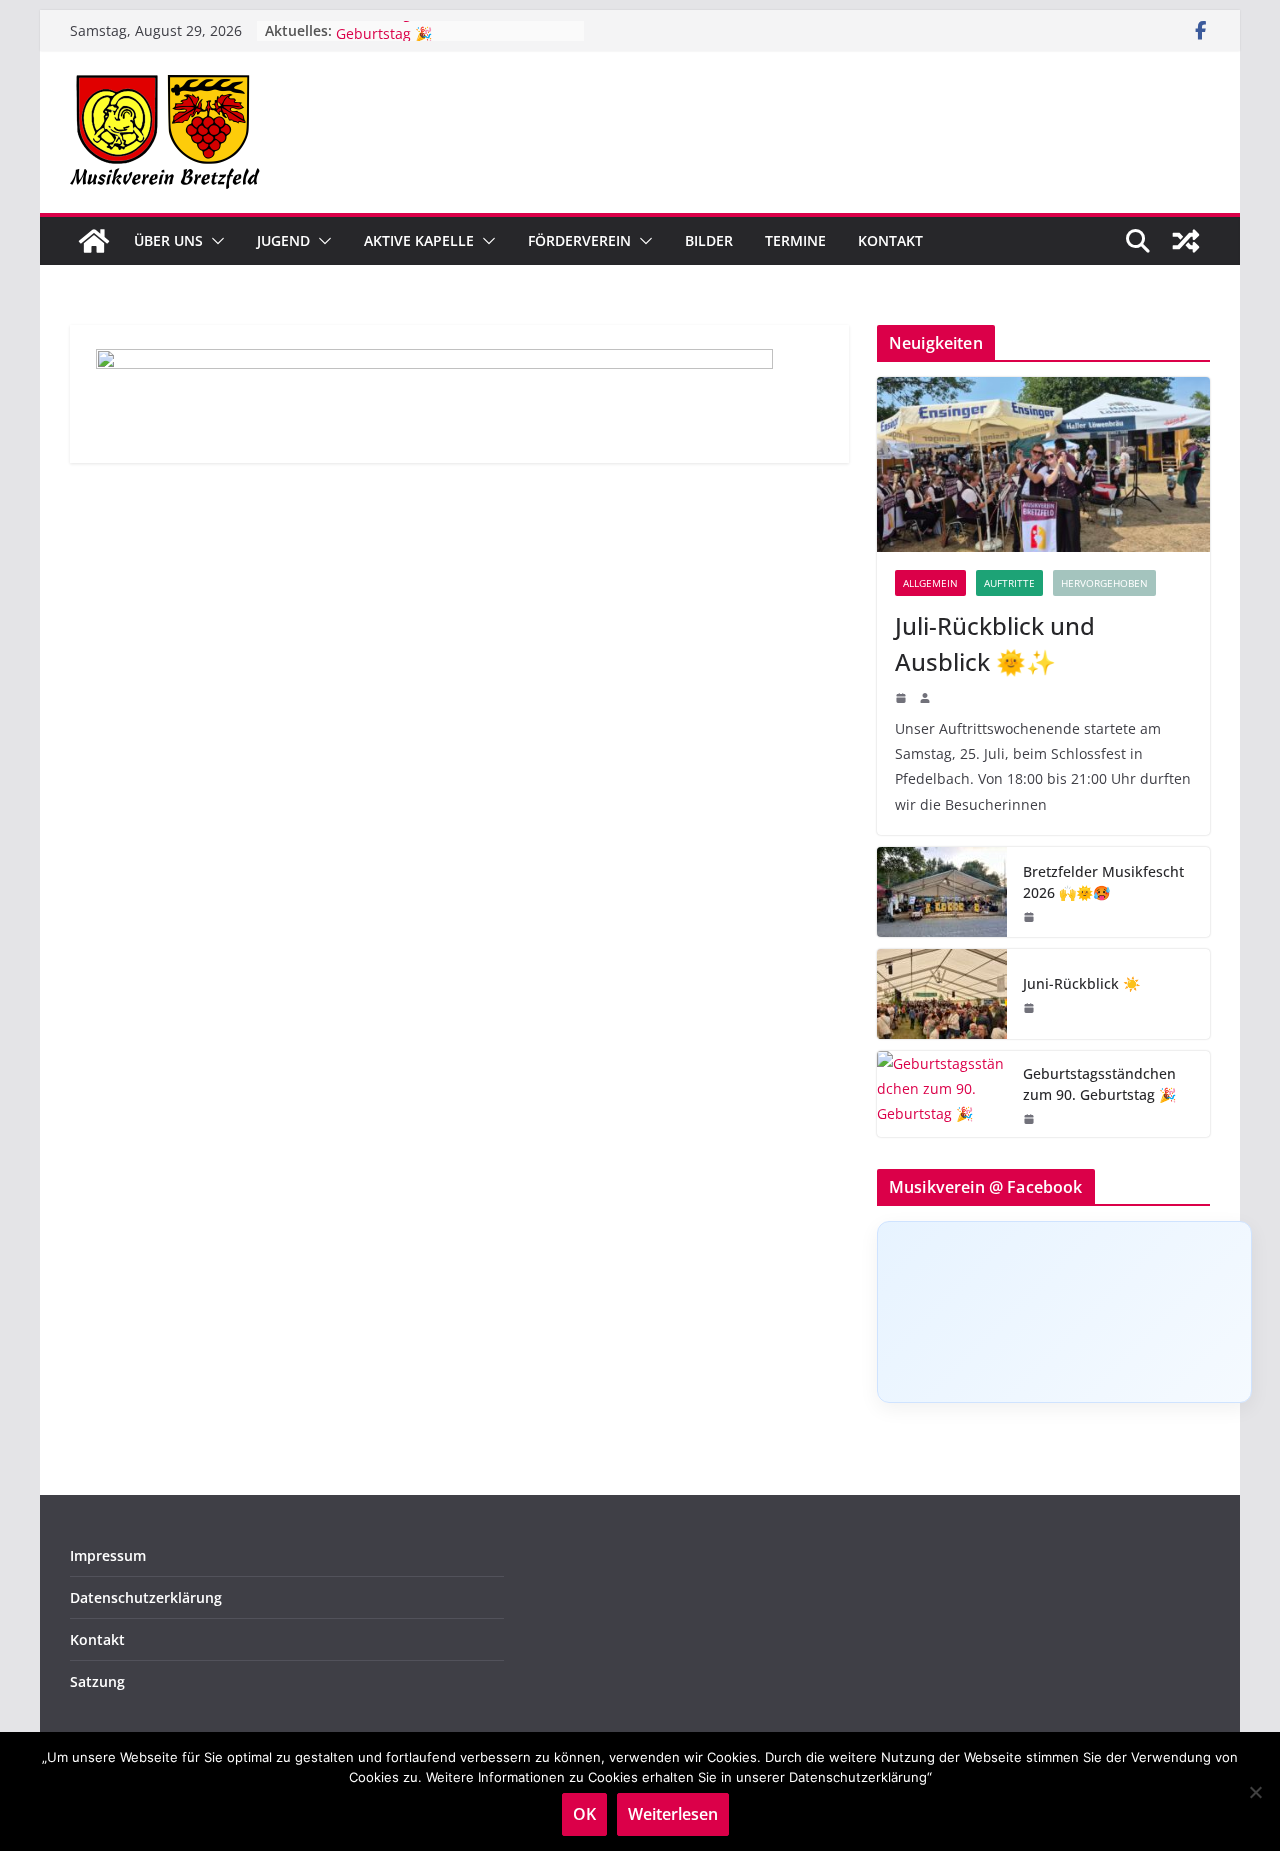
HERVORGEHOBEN (1104, 583)
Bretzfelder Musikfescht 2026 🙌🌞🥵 (1103, 882)
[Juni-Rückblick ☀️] (942, 994)
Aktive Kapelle (419, 240)
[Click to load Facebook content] (1064, 1312)
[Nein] (1255, 1792)
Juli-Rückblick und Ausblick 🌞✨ (995, 643)
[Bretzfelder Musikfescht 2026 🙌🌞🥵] (942, 892)
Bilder (709, 240)
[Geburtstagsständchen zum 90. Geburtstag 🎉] (942, 1094)
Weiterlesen (673, 1814)
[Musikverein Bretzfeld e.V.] (94, 241)
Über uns (168, 240)
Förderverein (579, 240)
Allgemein (930, 583)
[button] (214, 241)
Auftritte (1009, 583)
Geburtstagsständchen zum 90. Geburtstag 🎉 (1099, 1084)
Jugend (283, 240)
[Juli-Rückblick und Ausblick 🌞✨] (1043, 464)
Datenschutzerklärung (146, 1597)
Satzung (97, 1681)
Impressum (108, 1555)
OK (584, 1814)
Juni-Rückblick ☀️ (1081, 983)
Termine (795, 240)
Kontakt (890, 240)
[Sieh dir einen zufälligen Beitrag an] (1186, 241)
